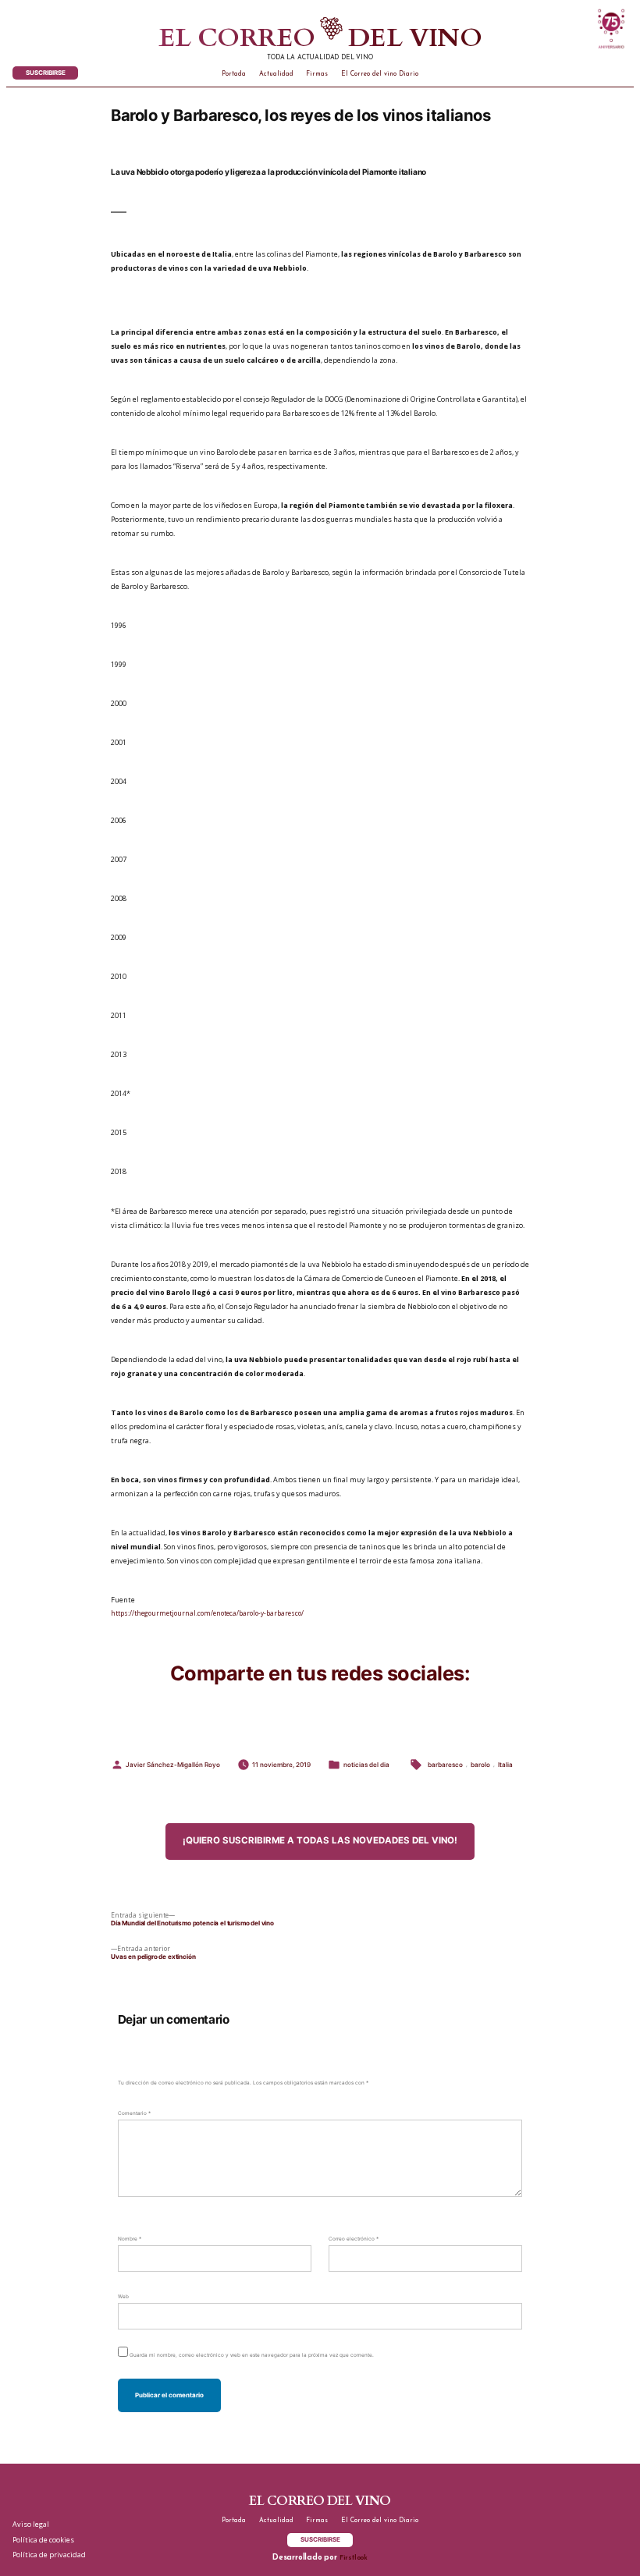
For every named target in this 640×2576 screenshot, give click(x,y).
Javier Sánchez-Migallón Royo (173, 1765)
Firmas (317, 74)
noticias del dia (366, 1765)
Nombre (130, 2239)
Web (123, 2297)
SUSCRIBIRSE (46, 73)
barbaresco (445, 1765)
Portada (234, 74)
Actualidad (276, 74)
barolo (480, 1765)
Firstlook (354, 2558)
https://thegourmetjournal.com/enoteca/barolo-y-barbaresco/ (207, 1613)
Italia (505, 1765)
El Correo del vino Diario (380, 74)
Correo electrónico (354, 2239)
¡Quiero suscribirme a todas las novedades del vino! (320, 1840)
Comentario (134, 2113)
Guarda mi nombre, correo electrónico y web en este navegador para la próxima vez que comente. (252, 2355)
